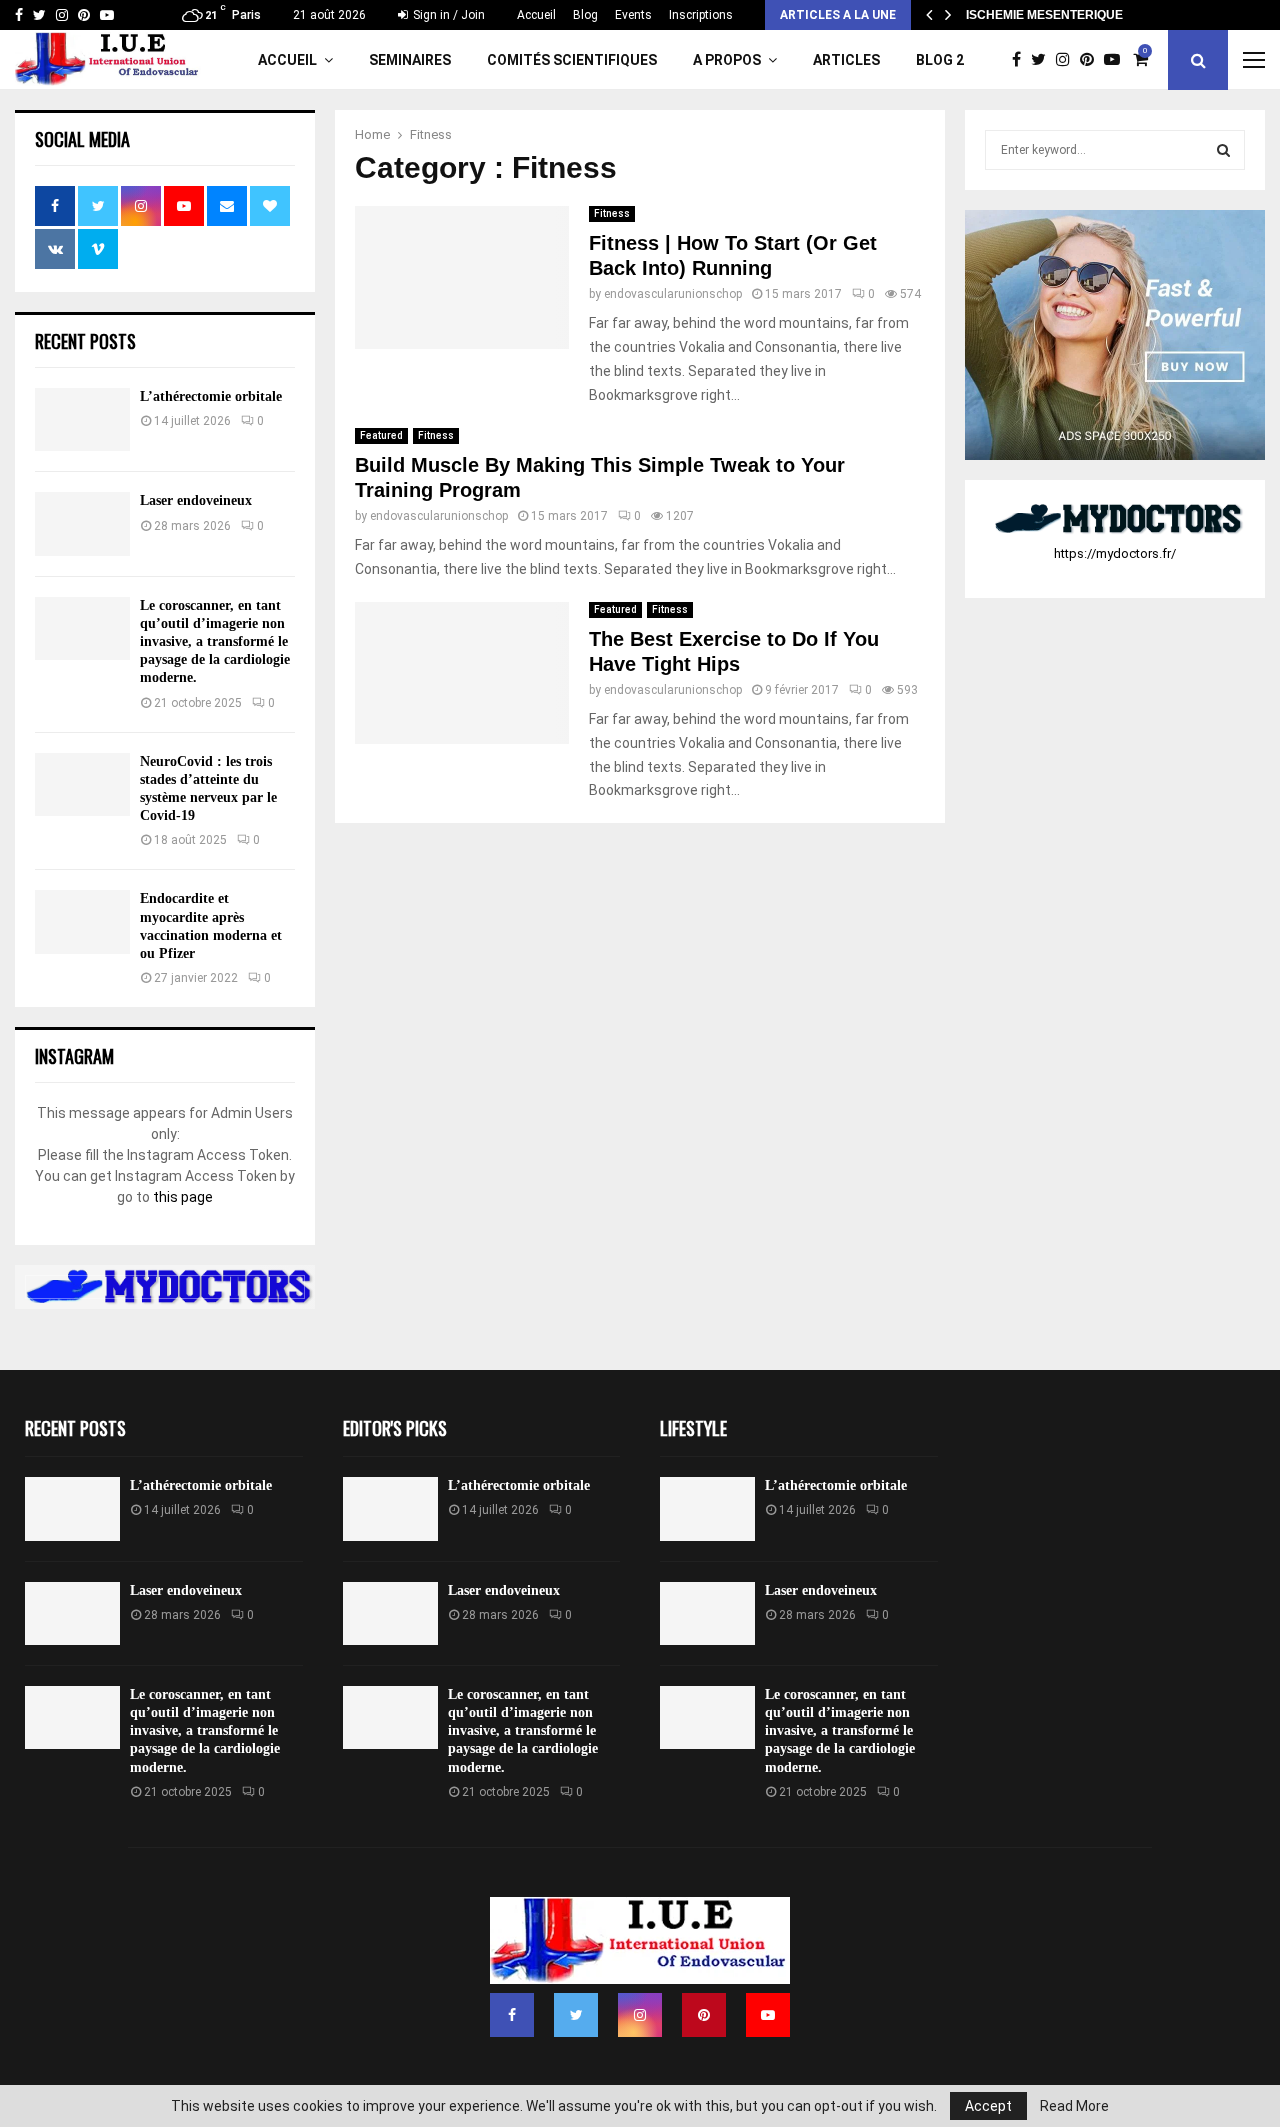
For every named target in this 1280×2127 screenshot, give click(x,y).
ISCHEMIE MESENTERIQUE (1044, 15)
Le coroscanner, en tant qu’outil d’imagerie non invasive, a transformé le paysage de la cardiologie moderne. (215, 642)
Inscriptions (701, 15)
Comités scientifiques (572, 60)
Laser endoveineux (196, 500)
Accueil (536, 15)
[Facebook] (1021, 60)
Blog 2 (940, 60)
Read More (1074, 2106)
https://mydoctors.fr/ (1115, 553)
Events (633, 15)
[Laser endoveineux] (82, 523)
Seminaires (410, 60)
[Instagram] (1068, 60)
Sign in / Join (447, 15)
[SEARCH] (1223, 150)
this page (183, 1197)
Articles (846, 60)
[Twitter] (1043, 60)
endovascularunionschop (673, 294)
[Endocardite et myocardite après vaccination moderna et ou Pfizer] (82, 921)
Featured (381, 435)
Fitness (612, 213)
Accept (988, 2106)
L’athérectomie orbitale (211, 396)
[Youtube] (1117, 60)
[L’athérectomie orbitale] (82, 419)
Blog (585, 15)
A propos (727, 60)
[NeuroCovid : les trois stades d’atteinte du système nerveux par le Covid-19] (82, 784)
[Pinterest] (1092, 60)
